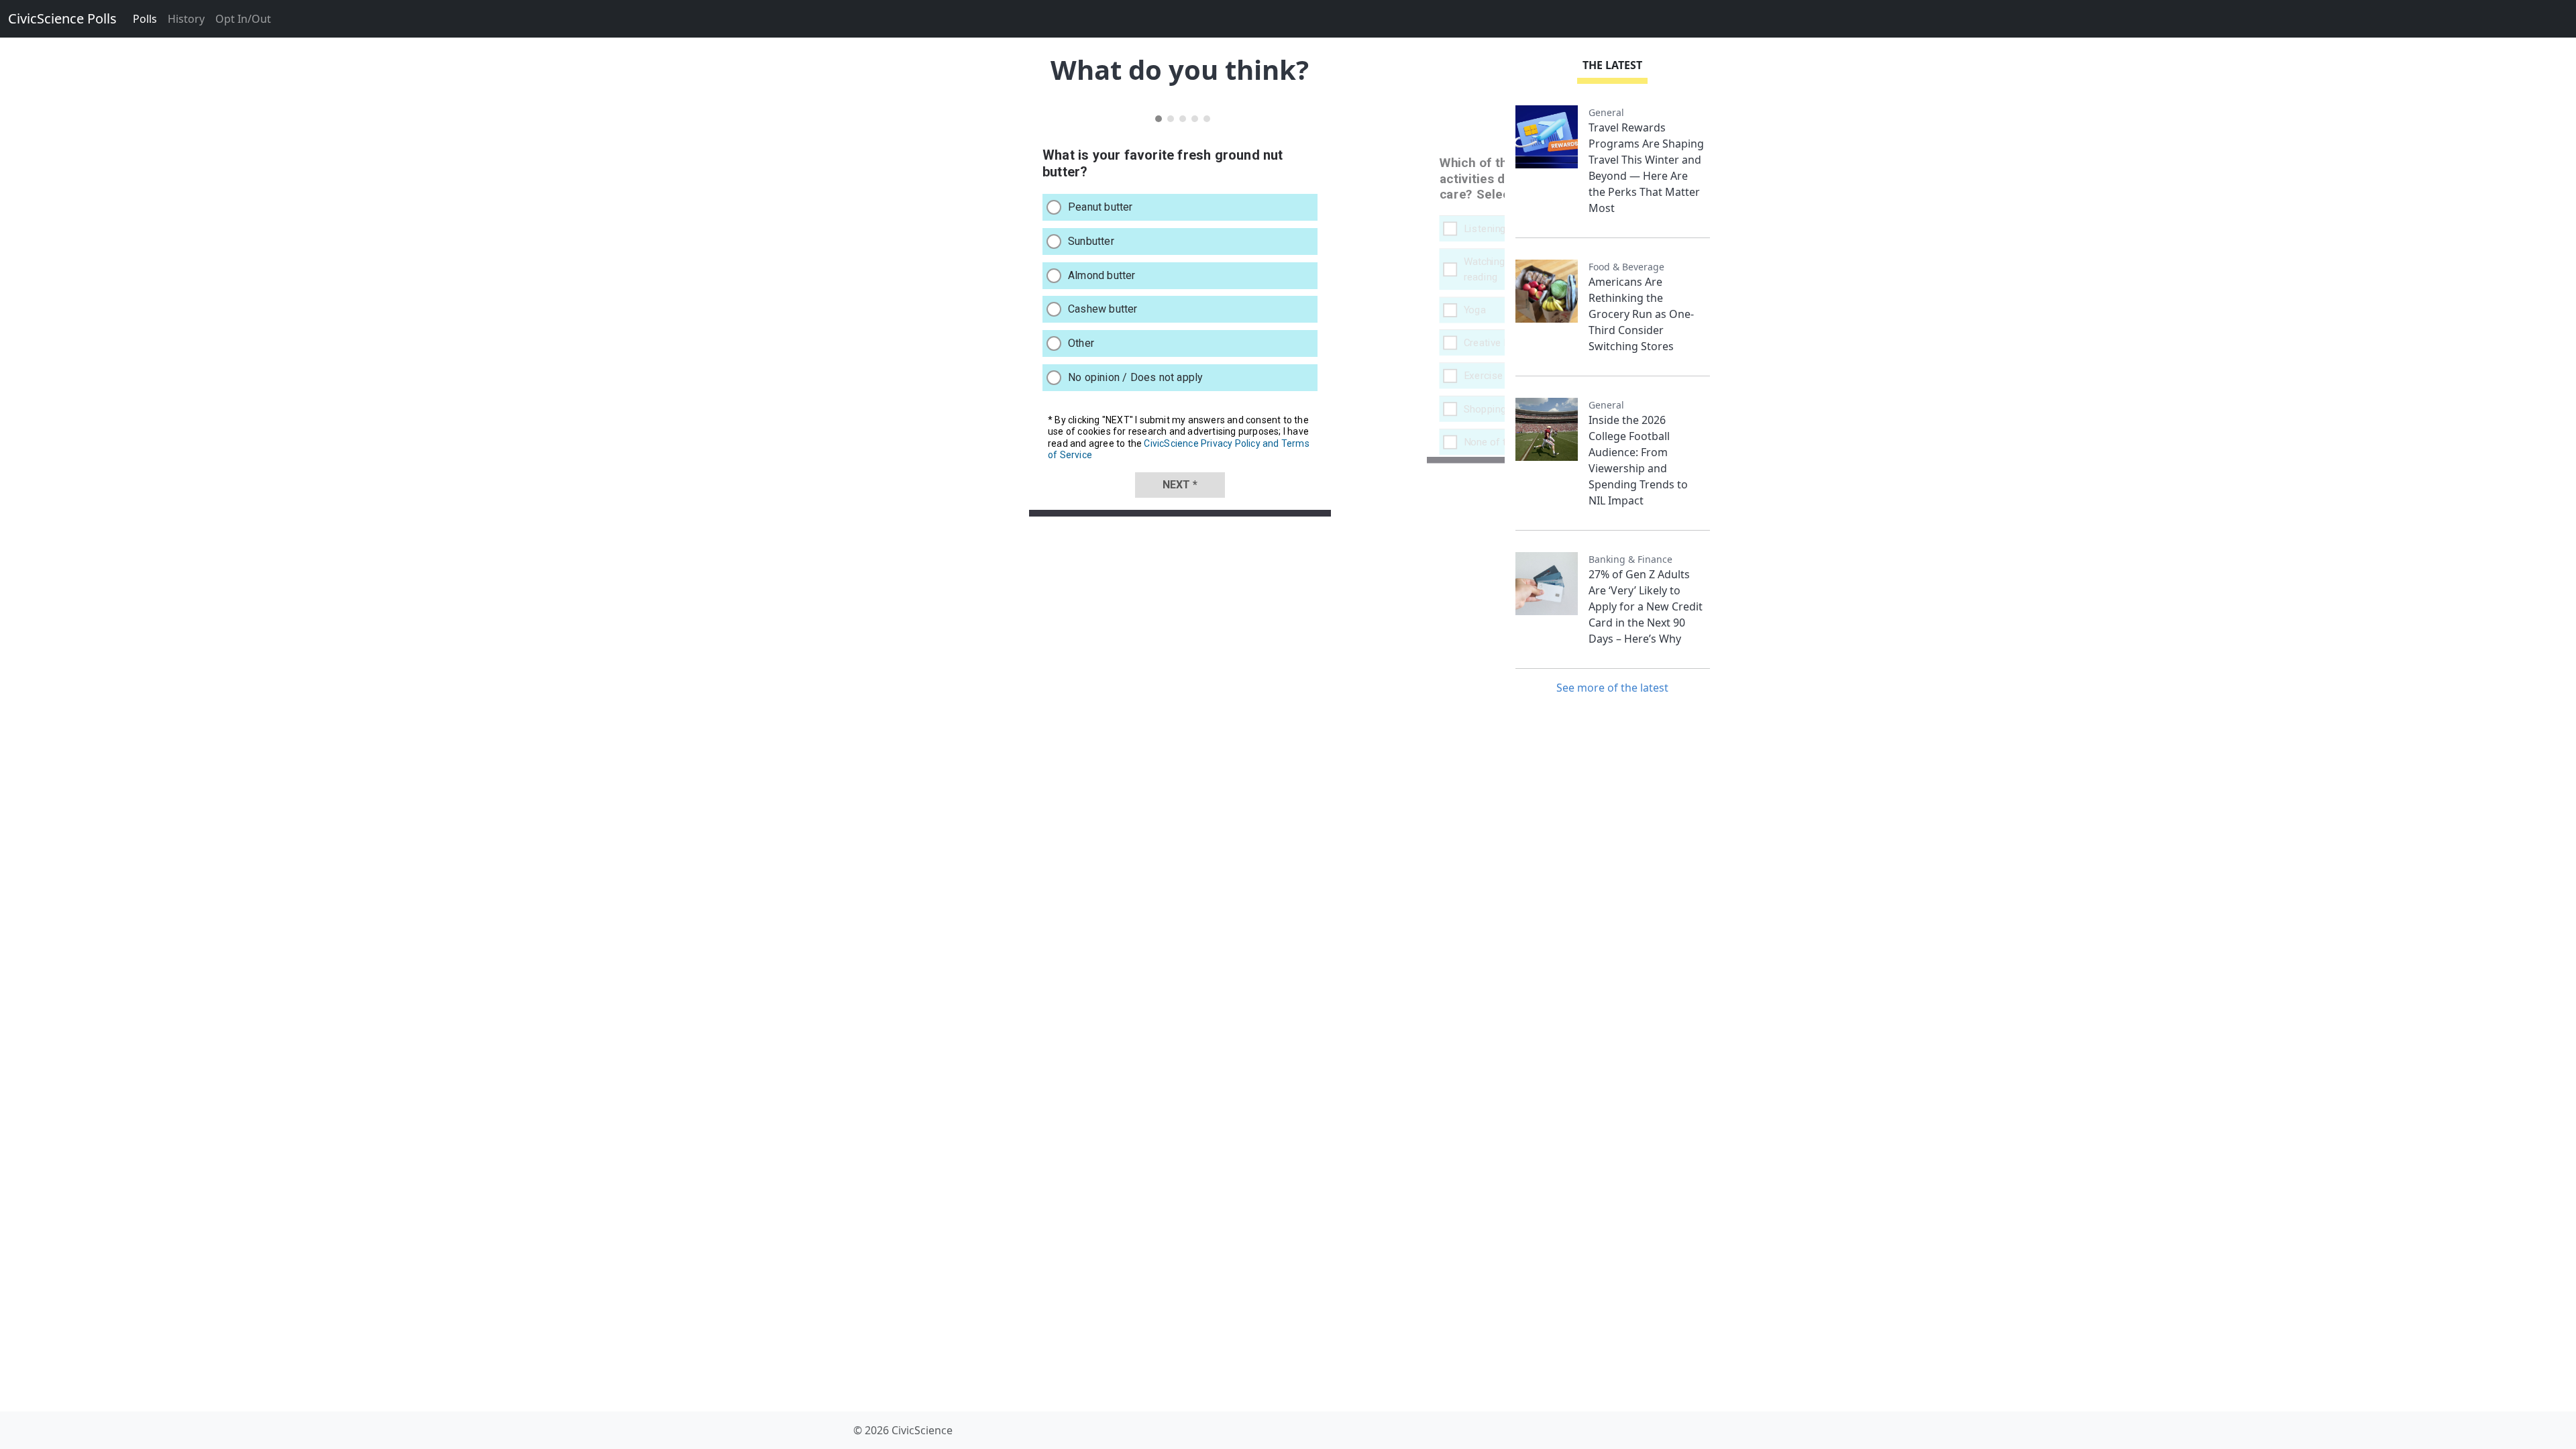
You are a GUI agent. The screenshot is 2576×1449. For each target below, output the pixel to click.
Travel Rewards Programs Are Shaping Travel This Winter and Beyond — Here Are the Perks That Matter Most (1646, 168)
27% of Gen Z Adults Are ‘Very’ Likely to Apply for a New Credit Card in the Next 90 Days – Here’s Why (1646, 606)
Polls (145, 19)
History (186, 19)
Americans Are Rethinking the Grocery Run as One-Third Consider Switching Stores (1641, 314)
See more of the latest (1612, 688)
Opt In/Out (243, 19)
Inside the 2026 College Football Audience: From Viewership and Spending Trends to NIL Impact (1638, 460)
